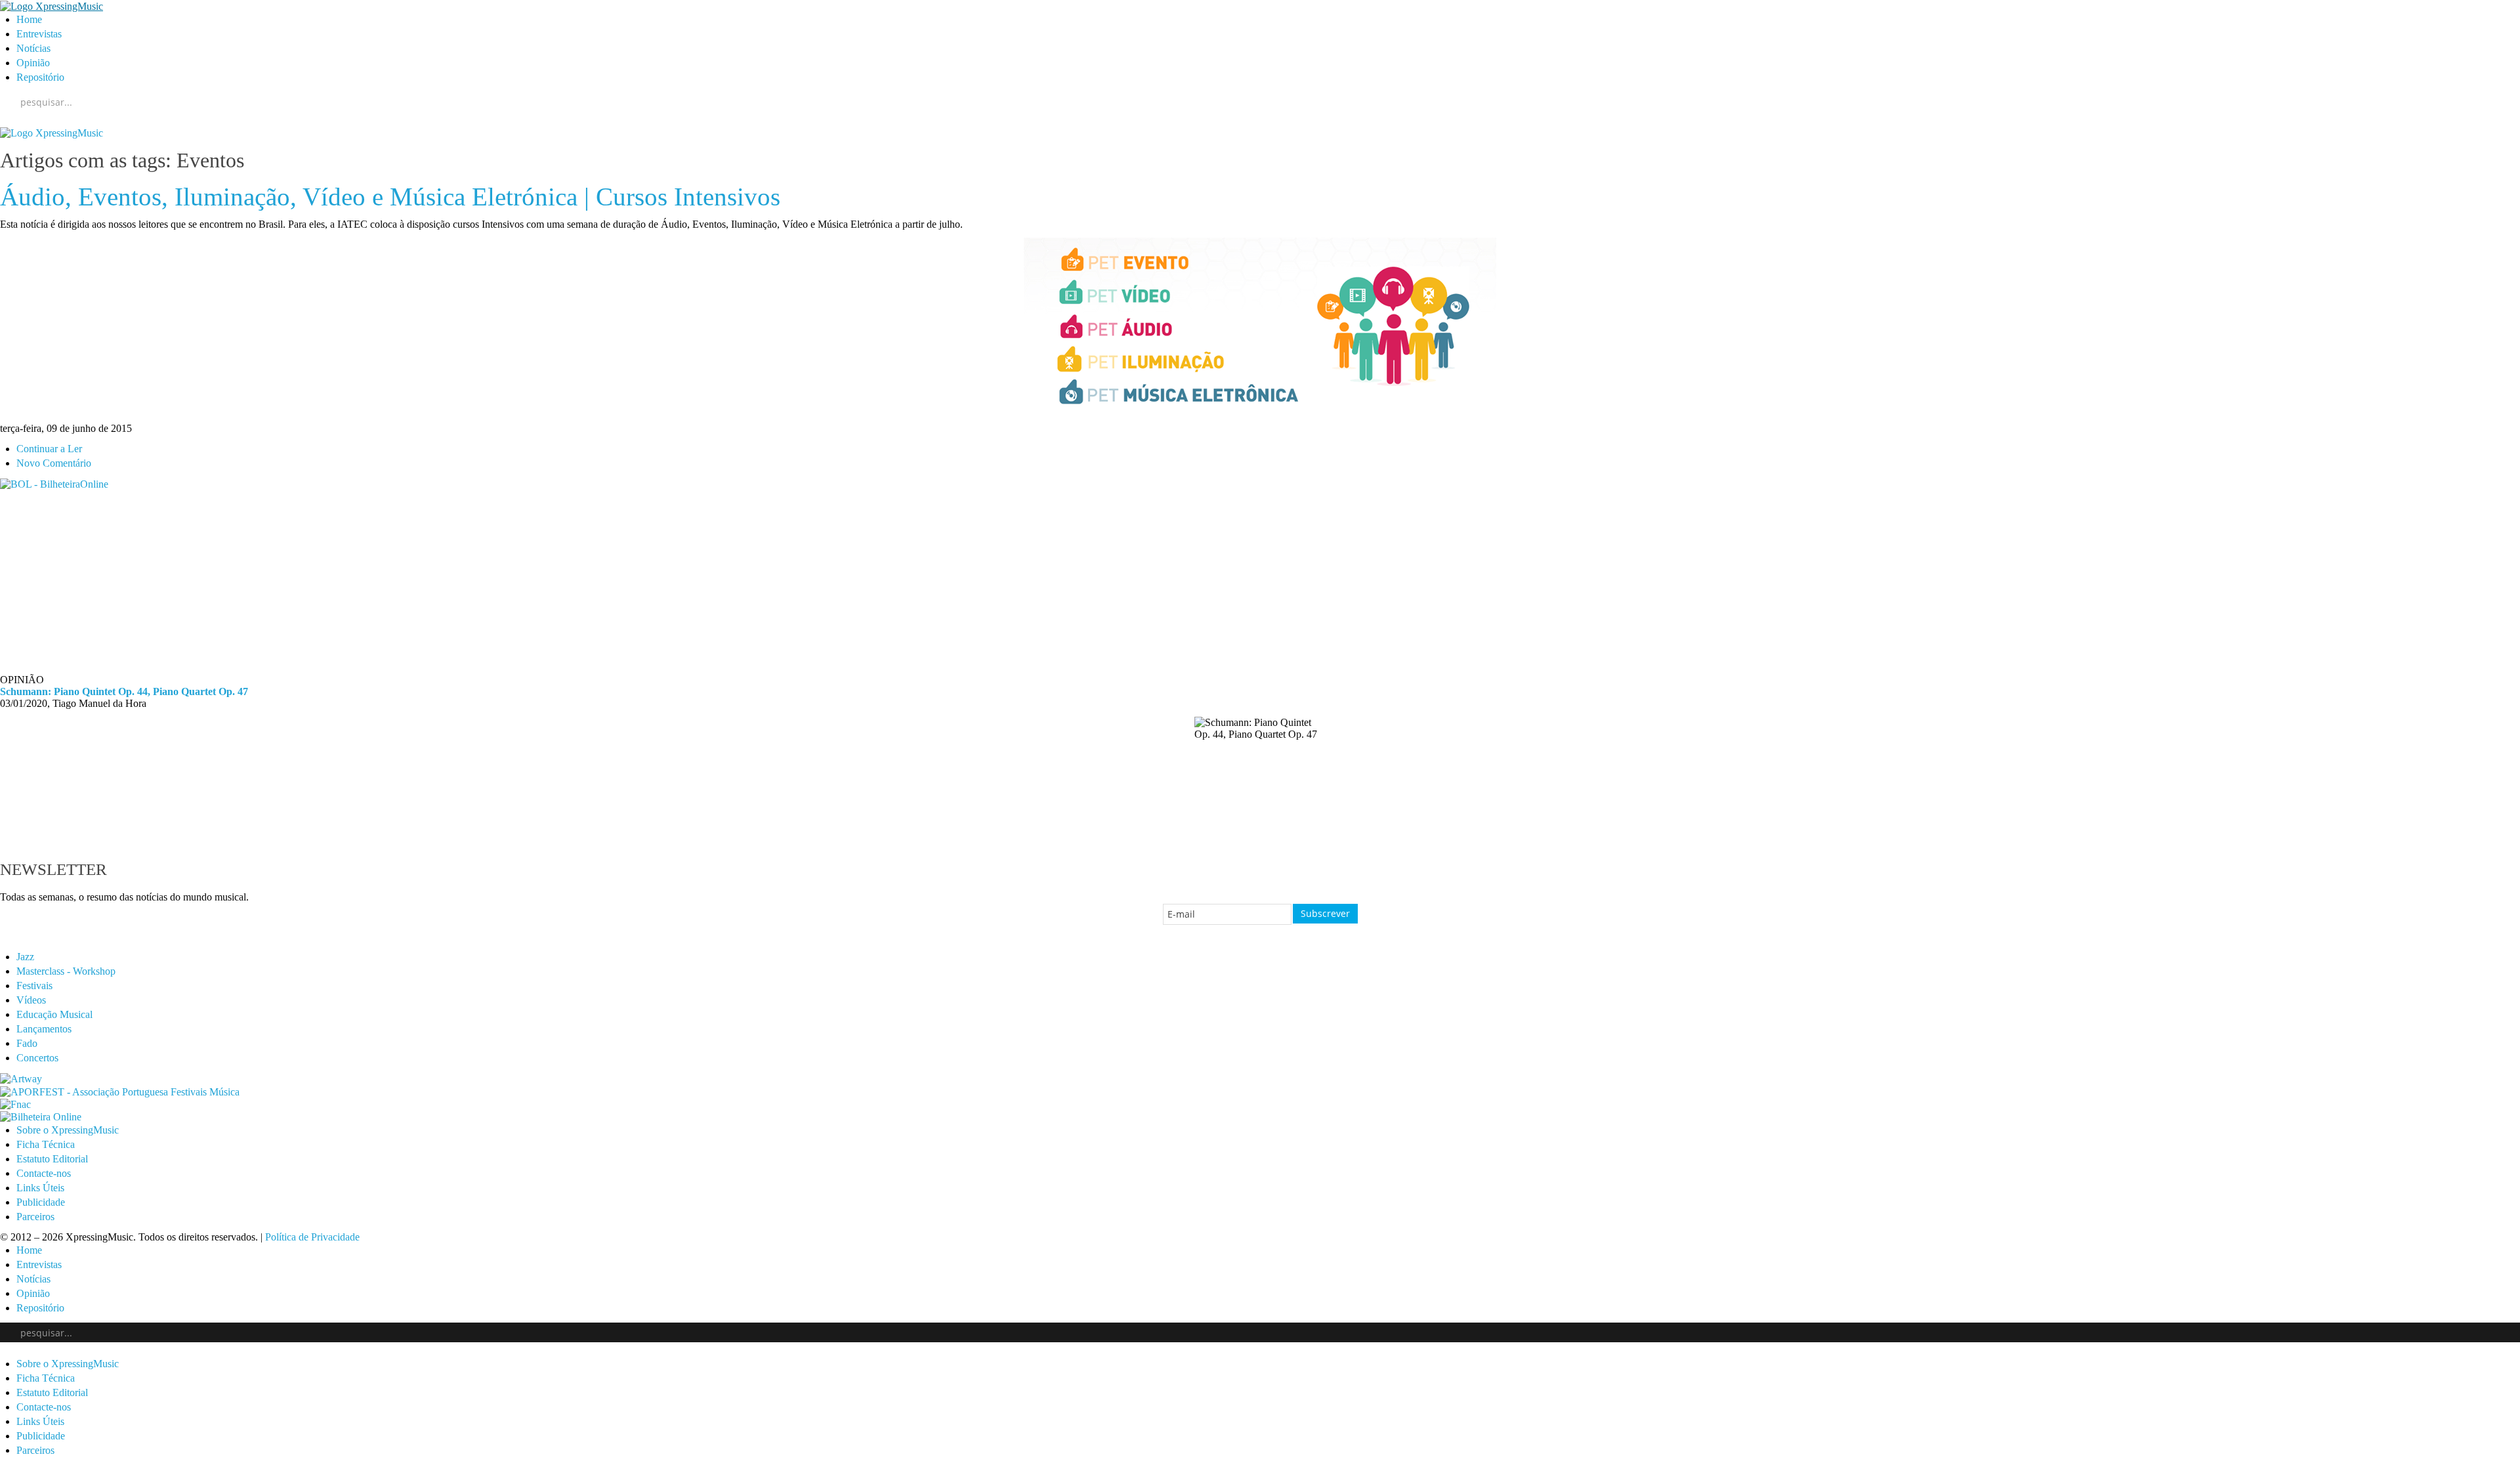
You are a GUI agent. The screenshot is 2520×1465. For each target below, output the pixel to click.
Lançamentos (44, 1029)
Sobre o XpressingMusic (68, 1130)
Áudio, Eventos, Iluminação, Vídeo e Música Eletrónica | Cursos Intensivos (390, 197)
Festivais (34, 986)
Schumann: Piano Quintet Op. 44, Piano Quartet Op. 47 (124, 691)
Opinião (33, 63)
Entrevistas (39, 34)
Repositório (40, 77)
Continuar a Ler (49, 449)
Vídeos (31, 1000)
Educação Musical (54, 1014)
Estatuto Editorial (52, 1159)
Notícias (33, 48)
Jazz (25, 957)
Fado (27, 1043)
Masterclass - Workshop (66, 971)
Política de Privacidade (312, 1237)
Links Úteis (40, 1188)
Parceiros (35, 1217)
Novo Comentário (54, 463)
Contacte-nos (44, 1173)
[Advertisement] (394, 582)
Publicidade (41, 1202)
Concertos (37, 1058)
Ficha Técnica (46, 1144)
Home (29, 19)
